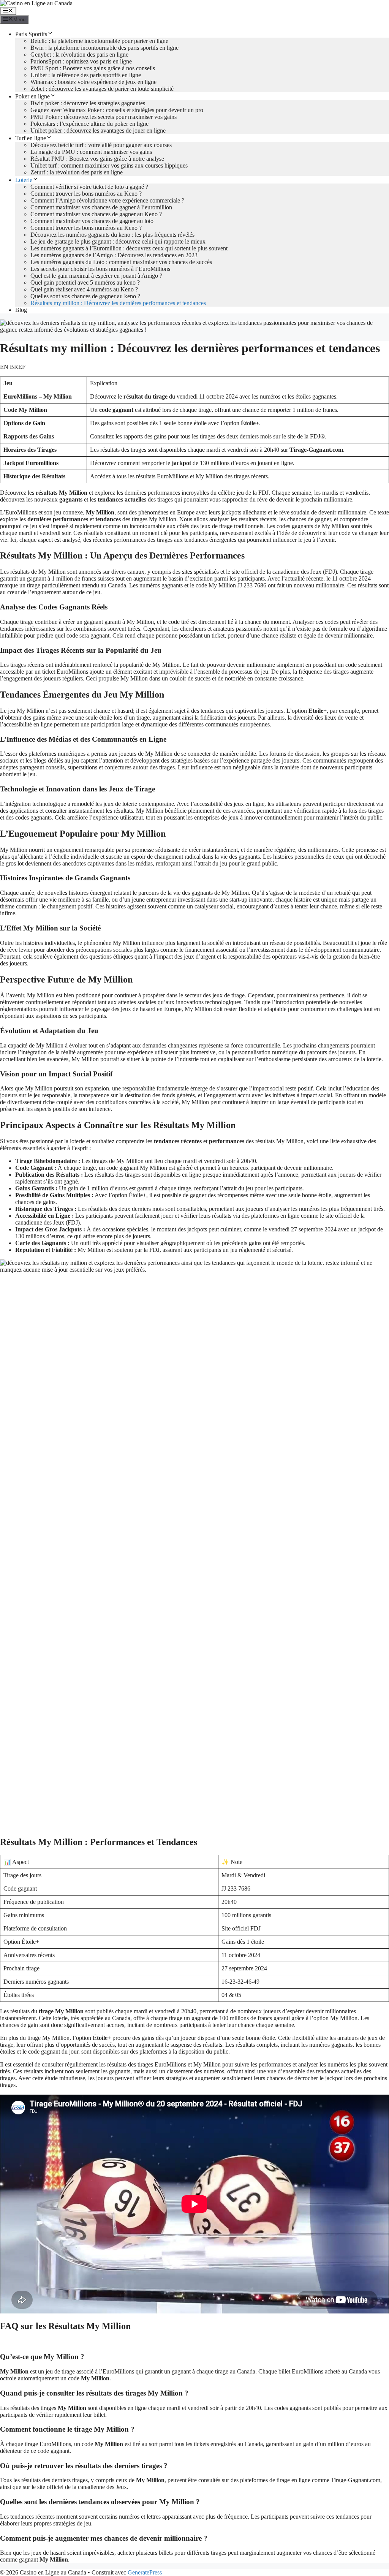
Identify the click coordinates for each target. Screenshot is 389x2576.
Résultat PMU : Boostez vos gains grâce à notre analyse (97, 159)
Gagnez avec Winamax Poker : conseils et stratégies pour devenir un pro (117, 110)
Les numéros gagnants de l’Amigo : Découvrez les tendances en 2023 (114, 255)
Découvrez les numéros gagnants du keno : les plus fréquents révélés (112, 235)
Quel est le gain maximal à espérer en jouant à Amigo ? (96, 276)
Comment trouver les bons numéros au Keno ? (86, 194)
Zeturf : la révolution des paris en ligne (77, 172)
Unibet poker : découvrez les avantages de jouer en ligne (98, 131)
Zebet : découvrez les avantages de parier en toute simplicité (102, 89)
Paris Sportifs (31, 34)
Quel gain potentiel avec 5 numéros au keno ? (85, 282)
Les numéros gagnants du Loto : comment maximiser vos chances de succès (121, 262)
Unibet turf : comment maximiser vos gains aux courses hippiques (109, 165)
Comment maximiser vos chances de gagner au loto (92, 221)
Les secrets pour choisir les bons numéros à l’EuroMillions (100, 269)
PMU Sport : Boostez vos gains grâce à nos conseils (93, 68)
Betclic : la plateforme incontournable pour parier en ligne (99, 41)
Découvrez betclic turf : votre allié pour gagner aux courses (101, 145)
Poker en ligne (32, 96)
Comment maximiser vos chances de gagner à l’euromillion (101, 207)
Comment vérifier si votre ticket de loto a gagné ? (89, 187)
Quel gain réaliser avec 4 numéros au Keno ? (84, 289)
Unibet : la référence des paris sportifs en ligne (86, 75)
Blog (21, 310)
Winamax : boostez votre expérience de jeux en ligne (93, 82)
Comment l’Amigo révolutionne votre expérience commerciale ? (107, 200)
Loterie (24, 180)
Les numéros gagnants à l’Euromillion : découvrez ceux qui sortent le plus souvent (129, 248)
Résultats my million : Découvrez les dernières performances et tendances (118, 303)
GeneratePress (145, 2572)
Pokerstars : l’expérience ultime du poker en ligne (89, 124)
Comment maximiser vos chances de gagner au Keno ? (96, 214)
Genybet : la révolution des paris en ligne (79, 55)
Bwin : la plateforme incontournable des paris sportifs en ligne (104, 48)
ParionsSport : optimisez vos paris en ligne (81, 61)
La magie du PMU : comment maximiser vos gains (91, 152)
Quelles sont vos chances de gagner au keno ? (85, 296)
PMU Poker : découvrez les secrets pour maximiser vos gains (104, 117)
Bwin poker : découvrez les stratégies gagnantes (88, 103)
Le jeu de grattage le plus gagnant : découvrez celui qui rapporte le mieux (118, 241)
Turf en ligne (31, 138)
